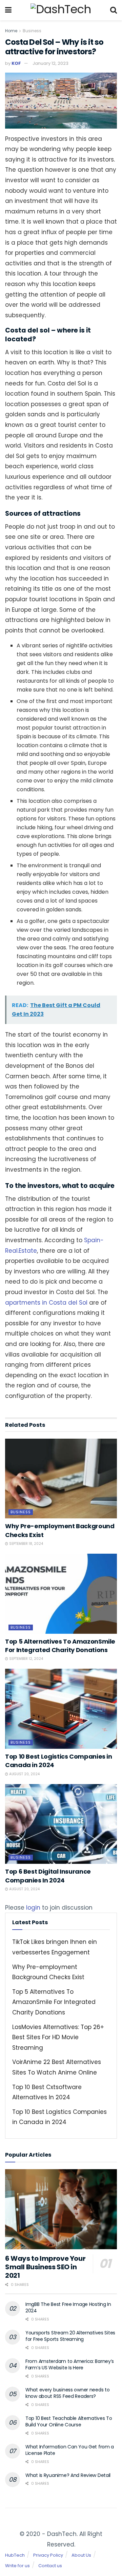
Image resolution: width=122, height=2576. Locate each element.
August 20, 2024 (24, 1774)
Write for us (17, 2566)
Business (32, 31)
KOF (16, 63)
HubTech (15, 2555)
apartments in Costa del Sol (46, 1303)
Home (11, 31)
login (33, 1908)
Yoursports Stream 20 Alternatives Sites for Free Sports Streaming (70, 2336)
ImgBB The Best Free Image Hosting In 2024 (68, 2308)
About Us (81, 2555)
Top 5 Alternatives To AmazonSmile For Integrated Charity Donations (60, 1646)
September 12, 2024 (26, 1659)
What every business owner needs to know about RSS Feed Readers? (67, 2393)
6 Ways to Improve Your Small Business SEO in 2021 (45, 2267)
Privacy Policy (48, 2555)
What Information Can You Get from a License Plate (70, 2450)
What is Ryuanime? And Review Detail (68, 2475)
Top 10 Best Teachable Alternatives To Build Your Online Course (69, 2422)
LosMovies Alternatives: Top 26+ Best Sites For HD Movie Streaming (58, 2037)
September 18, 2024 (26, 1544)
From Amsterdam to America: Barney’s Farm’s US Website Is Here (70, 2365)
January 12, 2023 (50, 63)
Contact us (50, 2566)
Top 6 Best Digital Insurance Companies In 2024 (48, 1876)
